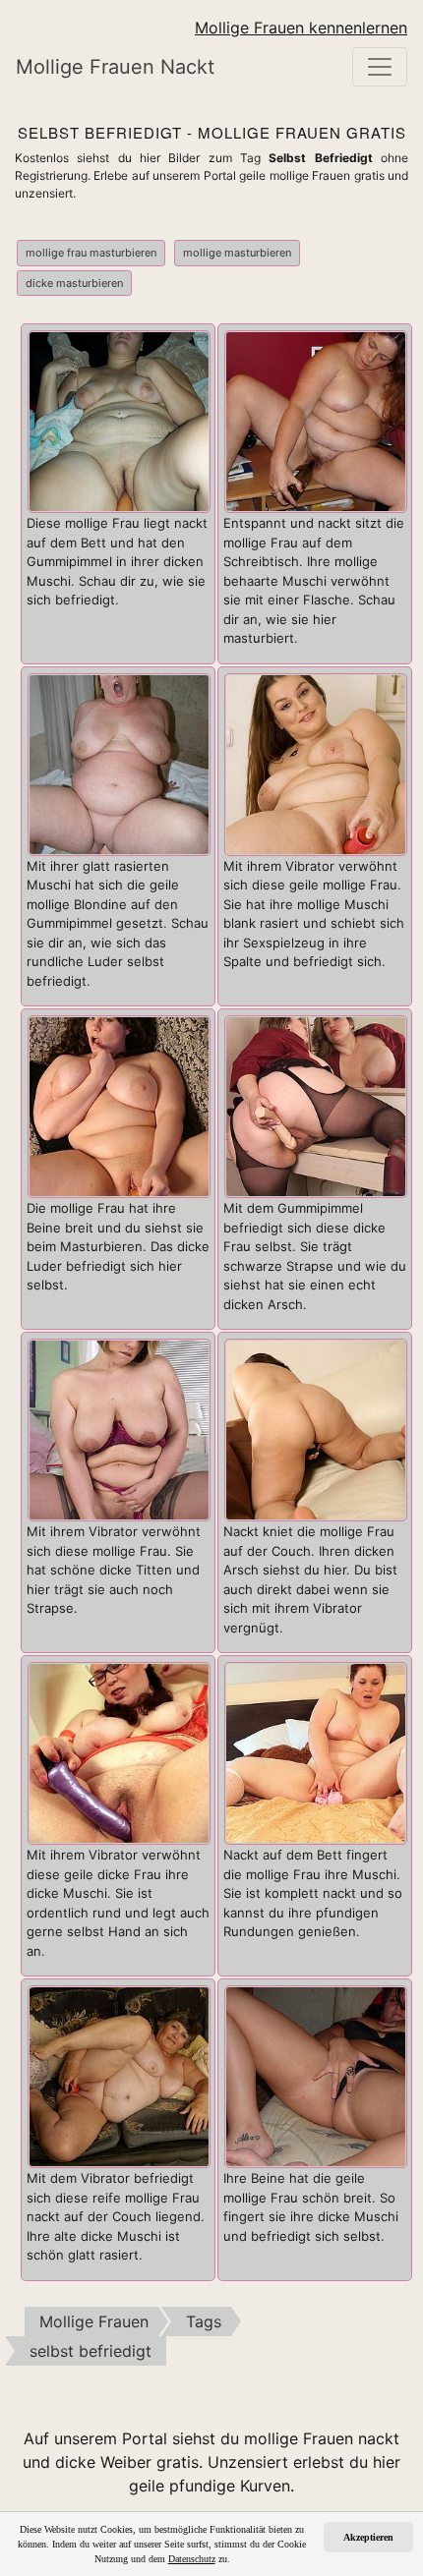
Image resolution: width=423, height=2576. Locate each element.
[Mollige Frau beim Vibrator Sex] (119, 1428)
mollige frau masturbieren (91, 253)
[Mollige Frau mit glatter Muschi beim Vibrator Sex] (316, 763)
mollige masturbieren (237, 253)
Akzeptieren (368, 2537)
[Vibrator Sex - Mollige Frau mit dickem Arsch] (316, 1428)
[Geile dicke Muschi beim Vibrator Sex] (119, 1751)
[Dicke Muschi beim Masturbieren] (119, 420)
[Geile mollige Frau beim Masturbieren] (119, 1105)
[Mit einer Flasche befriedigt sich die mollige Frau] (316, 420)
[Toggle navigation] (380, 67)
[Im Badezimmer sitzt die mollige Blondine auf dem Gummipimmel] (119, 763)
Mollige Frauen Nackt (115, 67)
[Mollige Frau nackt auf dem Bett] (316, 1751)
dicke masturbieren (74, 283)
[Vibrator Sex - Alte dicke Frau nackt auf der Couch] (119, 2075)
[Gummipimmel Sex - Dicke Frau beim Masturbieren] (316, 1105)
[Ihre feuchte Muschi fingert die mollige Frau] (316, 2075)
